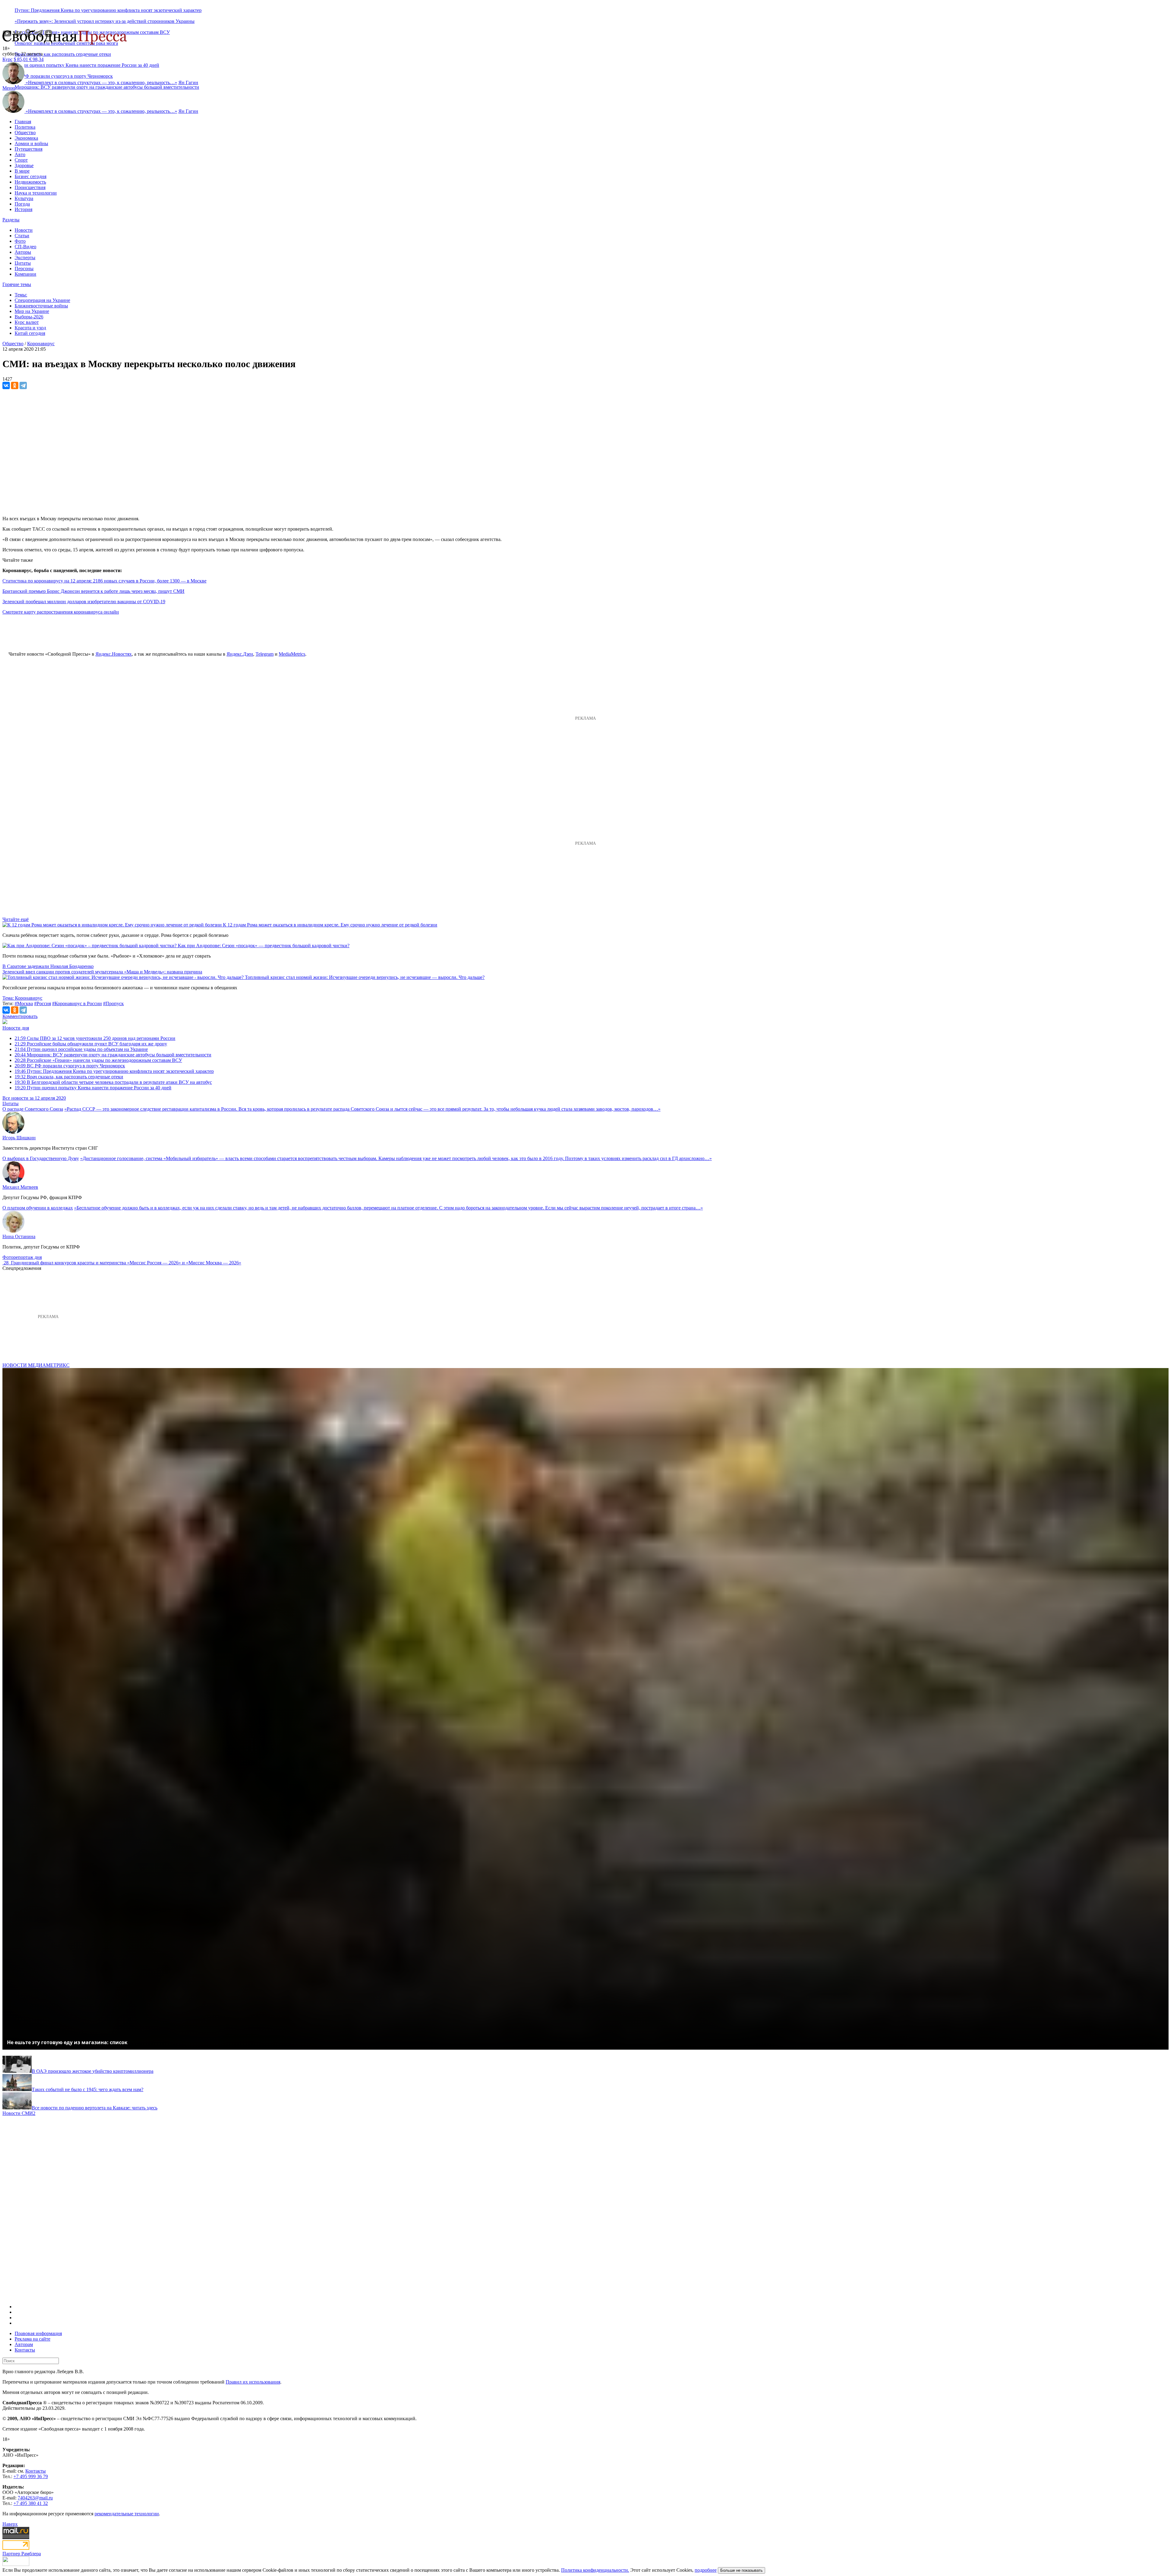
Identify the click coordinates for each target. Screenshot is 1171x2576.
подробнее (706, 2570)
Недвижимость (30, 182)
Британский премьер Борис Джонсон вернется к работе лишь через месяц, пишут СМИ (93, 591)
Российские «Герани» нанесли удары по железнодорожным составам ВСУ (98, 1060)
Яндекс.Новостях (114, 654)
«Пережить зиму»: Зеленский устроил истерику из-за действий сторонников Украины (105, 21)
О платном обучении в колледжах (38, 1208)
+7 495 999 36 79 (31, 2476)
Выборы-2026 (29, 317)
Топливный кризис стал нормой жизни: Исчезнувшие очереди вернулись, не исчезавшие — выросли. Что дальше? (365, 977)
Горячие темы (17, 284)
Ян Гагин (188, 82)
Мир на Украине (32, 311)
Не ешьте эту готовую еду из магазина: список (67, 2042)
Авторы (23, 252)
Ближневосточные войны (41, 306)
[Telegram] (23, 385)
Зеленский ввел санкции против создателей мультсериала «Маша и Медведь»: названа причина (102, 972)
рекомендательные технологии (127, 2514)
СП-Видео (25, 247)
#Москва (24, 1003)
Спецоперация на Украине (42, 300)
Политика (25, 127)
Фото (20, 241)
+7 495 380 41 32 (31, 2503)
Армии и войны (31, 143)
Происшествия (30, 187)
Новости (24, 230)
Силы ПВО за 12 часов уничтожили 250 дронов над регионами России (95, 1038)
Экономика (26, 138)
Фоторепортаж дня (22, 1257)
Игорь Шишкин (19, 1138)
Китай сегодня (30, 333)
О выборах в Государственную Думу (41, 1158)
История (23, 209)
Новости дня (16, 1028)
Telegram (265, 654)
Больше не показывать (741, 2570)
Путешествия (29, 149)
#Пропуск (113, 1003)
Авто (20, 154)
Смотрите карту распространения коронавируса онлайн (61, 612)
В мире (22, 171)
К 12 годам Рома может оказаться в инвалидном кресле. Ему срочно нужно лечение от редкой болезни (330, 925)
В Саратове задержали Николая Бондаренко (48, 966)
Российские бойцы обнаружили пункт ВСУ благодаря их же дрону (91, 1044)
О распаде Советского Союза (33, 1109)
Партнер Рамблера (22, 2554)
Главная (23, 122)
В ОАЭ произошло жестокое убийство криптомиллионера (93, 2071)
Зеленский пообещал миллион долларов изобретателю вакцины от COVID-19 (84, 602)
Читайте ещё (16, 919)
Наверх (10, 2524)
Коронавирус (41, 344)
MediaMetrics (292, 654)
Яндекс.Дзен (240, 654)
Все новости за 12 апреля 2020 (34, 1098)
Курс (7, 59)
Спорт (21, 160)
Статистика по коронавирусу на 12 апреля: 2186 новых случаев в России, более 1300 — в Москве (104, 581)
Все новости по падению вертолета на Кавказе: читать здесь (95, 2108)
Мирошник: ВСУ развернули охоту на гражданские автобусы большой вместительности (107, 87)
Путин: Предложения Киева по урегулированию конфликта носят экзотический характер (108, 10)
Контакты (25, 2350)
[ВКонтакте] (6, 385)
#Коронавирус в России (77, 1003)
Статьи (22, 236)
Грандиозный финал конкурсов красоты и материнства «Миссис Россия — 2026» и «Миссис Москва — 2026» (126, 1263)
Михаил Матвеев (20, 1187)
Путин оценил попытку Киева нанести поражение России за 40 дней (93, 1088)
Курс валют (27, 322)
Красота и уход (30, 328)
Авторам (24, 2344)
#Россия (43, 1003)
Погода (22, 204)
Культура (24, 198)
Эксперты (25, 258)
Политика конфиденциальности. (595, 2570)
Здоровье (24, 165)
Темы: (21, 295)
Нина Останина (19, 1236)
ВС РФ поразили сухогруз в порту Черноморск (70, 1066)
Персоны (24, 269)
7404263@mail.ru (35, 2498)
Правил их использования (253, 2382)
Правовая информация (38, 2333)
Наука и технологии (36, 193)
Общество (25, 133)
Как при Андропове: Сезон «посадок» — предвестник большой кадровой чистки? (264, 946)
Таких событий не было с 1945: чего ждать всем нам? (88, 2089)
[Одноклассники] (15, 385)
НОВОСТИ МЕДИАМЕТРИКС (36, 1365)
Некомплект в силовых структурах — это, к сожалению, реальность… (101, 82)
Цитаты (23, 263)
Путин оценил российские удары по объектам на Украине (81, 1049)
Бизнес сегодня (30, 176)
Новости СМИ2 (19, 2113)
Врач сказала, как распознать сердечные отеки (63, 54)
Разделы (11, 220)
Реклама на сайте (32, 2339)
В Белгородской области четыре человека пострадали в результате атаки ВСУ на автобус (113, 1082)
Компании (25, 274)
